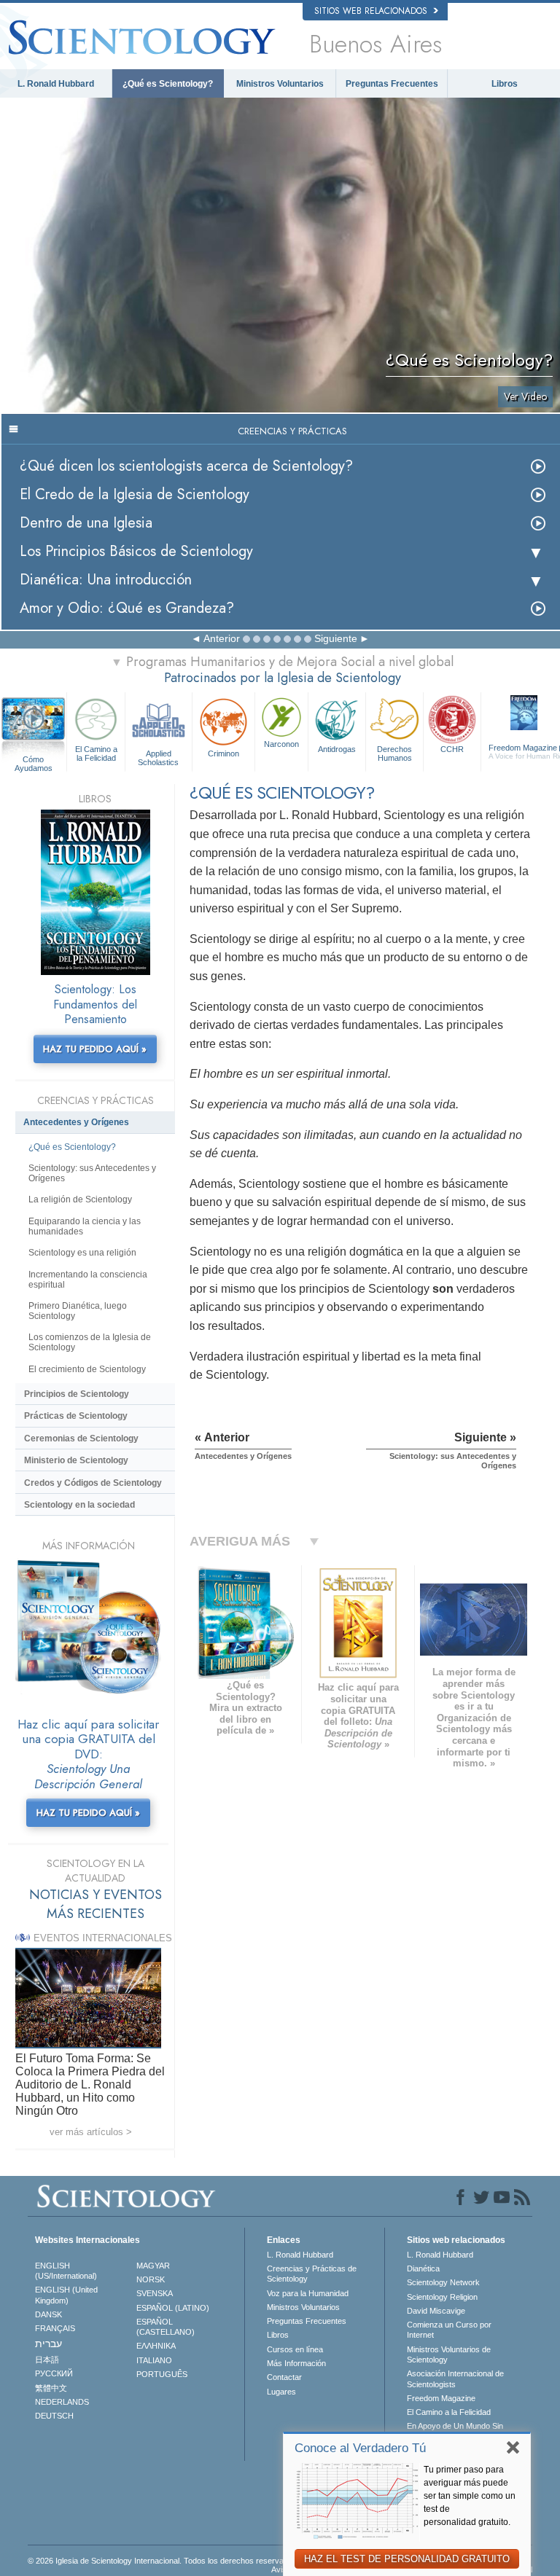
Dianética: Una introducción (106, 580)
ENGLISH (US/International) (66, 2271)
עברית (48, 2344)
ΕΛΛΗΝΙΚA (156, 2346)
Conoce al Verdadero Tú (360, 2448)
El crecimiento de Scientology (87, 1369)
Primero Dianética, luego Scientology (78, 1311)
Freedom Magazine (441, 2398)
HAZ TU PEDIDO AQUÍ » (95, 1049)
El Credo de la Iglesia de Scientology (135, 494)
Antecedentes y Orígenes (76, 1122)
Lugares (281, 2392)
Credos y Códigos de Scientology (93, 1483)
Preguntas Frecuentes (392, 84)
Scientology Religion (442, 2297)
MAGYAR (153, 2266)
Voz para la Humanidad (308, 2293)
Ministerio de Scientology (76, 1460)
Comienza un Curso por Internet (449, 2330)
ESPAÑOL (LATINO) (173, 2308)
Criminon (223, 753)
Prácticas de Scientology (76, 1416)
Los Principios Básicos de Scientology (136, 551)
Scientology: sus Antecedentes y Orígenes (92, 1173)
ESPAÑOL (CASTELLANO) (166, 2327)
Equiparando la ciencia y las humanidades (85, 1226)
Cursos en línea (295, 2349)
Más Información (296, 2363)
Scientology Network (443, 2282)
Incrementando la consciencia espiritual (88, 1280)
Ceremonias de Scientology (81, 1438)
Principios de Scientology (77, 1394)
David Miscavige (436, 2311)
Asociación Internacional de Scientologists (455, 2379)
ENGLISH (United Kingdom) (66, 2295)
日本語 (47, 2360)
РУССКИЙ (54, 2373)
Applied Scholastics (158, 757)
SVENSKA (155, 2293)
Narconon (281, 744)
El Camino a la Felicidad (96, 753)
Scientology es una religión (82, 1253)
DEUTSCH (54, 2416)
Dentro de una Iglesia (86, 523)
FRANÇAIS (55, 2328)
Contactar (284, 2377)
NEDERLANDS (62, 2402)
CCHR (452, 749)
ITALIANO (154, 2360)
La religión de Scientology (80, 1199)
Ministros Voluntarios (280, 84)
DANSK (48, 2314)
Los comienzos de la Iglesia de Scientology (90, 1342)
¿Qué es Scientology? (168, 84)
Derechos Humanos (394, 753)
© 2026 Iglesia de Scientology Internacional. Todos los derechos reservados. (163, 2561)
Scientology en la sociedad (79, 1505)
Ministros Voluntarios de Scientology (449, 2354)
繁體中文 (51, 2388)
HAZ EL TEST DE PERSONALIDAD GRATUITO (407, 2559)
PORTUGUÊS (162, 2374)
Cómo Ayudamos (34, 760)
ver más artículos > (91, 2132)
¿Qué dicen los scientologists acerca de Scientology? (186, 466)
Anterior (222, 638)
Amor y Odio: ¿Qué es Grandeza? (127, 608)
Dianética (423, 2268)
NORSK (151, 2279)
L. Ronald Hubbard (56, 84)
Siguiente (336, 638)
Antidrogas (337, 749)
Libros (505, 84)
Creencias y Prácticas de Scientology (312, 2274)
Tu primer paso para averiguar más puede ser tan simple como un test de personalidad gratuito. (470, 2496)
